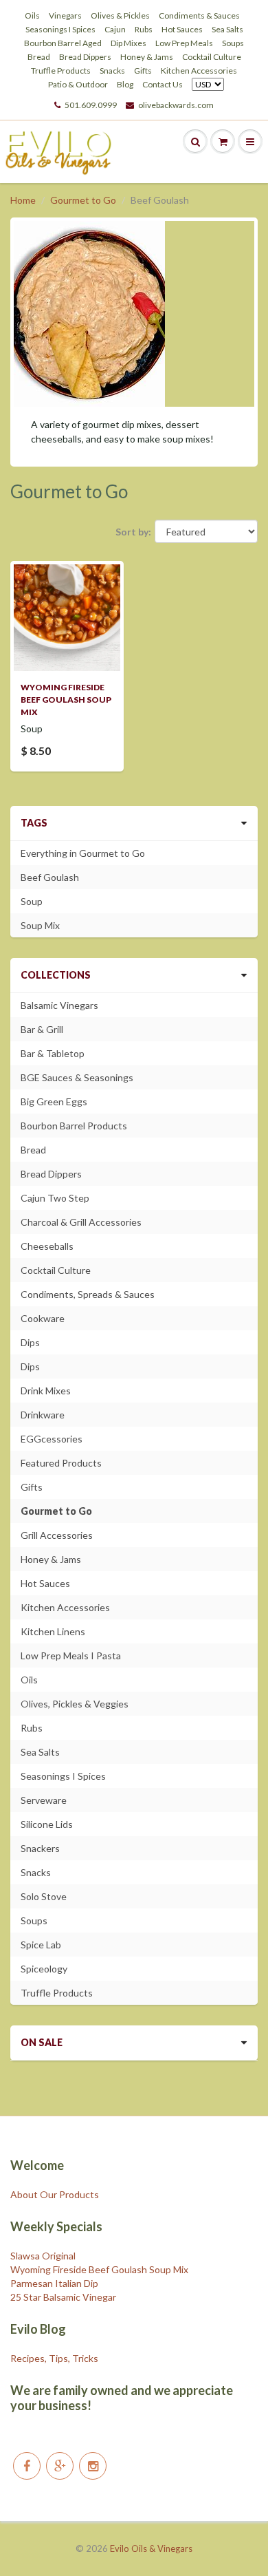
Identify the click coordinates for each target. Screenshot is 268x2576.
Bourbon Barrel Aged (63, 43)
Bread (39, 57)
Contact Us (163, 84)
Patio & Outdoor (78, 84)
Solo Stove (44, 1896)
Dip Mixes (129, 43)
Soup (32, 901)
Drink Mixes (46, 1391)
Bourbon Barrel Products (74, 1126)
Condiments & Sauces (199, 15)
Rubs (144, 29)
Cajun (115, 29)
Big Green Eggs (54, 1101)
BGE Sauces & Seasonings (77, 1077)
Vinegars (65, 15)
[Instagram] (93, 2466)
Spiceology (44, 1969)
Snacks (112, 71)
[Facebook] (27, 2466)
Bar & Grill (42, 1029)
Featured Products (61, 1463)
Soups (233, 43)
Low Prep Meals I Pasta (71, 1656)
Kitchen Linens (53, 1631)
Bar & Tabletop (53, 1053)
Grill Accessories (57, 1535)
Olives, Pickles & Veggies (75, 1704)
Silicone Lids (47, 1824)
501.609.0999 (91, 105)
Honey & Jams (147, 57)
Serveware (44, 1800)
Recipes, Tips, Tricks (54, 2358)
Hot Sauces (182, 29)
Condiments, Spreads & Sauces (88, 1294)
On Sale (42, 2042)
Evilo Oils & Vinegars (151, 2548)
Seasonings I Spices (60, 29)
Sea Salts (227, 29)
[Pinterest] (60, 2466)
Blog (125, 84)
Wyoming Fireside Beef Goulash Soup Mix (66, 700)
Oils (32, 15)
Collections (56, 975)
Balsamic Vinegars (59, 1005)
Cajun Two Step (55, 1198)
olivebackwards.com (176, 105)
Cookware (43, 1318)
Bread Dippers (85, 57)
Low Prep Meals (184, 43)
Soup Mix (40, 925)
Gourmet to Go (83, 200)
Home (23, 200)
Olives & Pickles (120, 15)
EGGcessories (52, 1439)
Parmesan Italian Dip (54, 2283)
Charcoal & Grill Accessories (81, 1222)
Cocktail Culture (212, 57)
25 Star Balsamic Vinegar (63, 2297)
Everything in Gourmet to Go (83, 853)
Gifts (143, 71)
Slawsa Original (43, 2256)
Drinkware (43, 1415)
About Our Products (55, 2194)
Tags (34, 823)
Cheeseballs (47, 1246)
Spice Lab (41, 1945)
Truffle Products (61, 71)
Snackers (40, 1848)
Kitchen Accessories (199, 71)
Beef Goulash (50, 877)
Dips (30, 1342)
